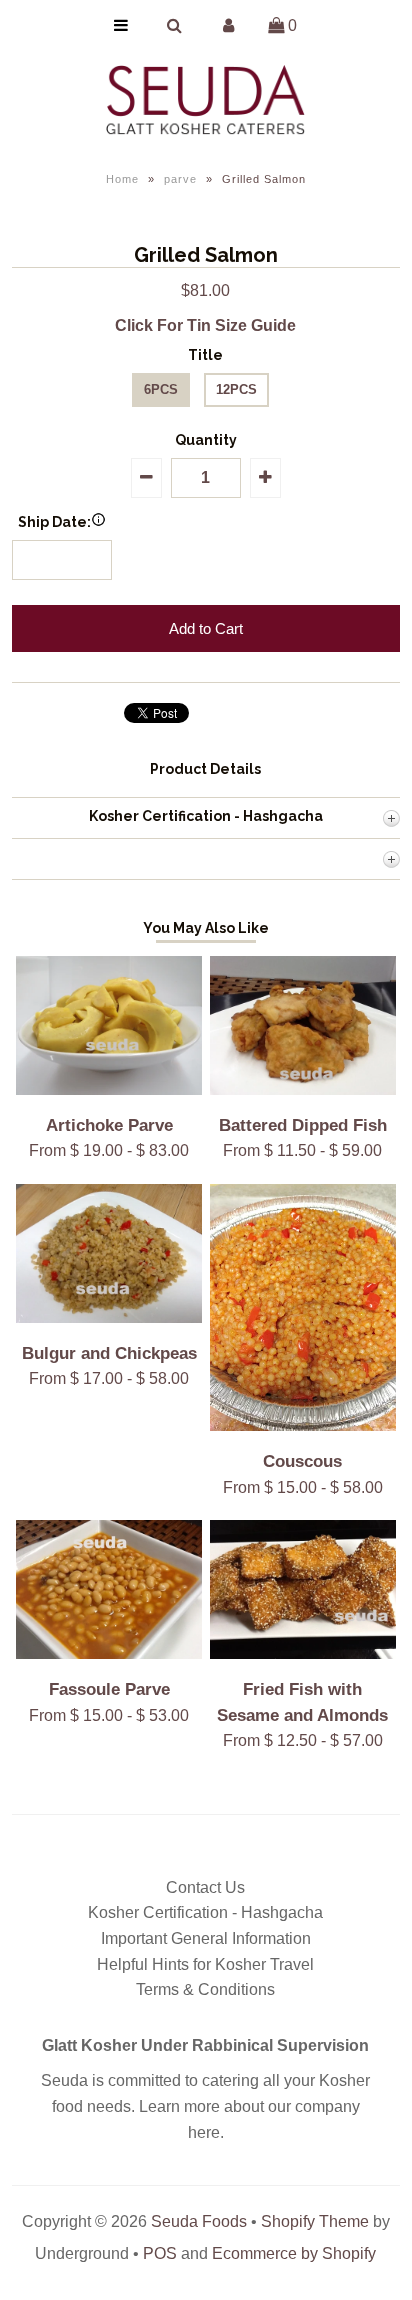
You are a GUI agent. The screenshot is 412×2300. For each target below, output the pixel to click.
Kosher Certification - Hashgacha (205, 1912)
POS (160, 2253)
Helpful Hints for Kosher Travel (205, 1964)
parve (180, 179)
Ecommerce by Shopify (294, 2253)
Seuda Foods (199, 2221)
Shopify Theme (315, 2221)
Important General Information (206, 1938)
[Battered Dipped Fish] (303, 1089)
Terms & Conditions (205, 1989)
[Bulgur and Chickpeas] (109, 1317)
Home (122, 179)
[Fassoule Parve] (109, 1653)
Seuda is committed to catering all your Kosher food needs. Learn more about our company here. (205, 2106)
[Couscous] (303, 1425)
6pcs (161, 389)
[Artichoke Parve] (109, 1089)
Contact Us (205, 1887)
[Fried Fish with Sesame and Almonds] (303, 1653)
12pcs (236, 389)
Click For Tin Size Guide (205, 325)
